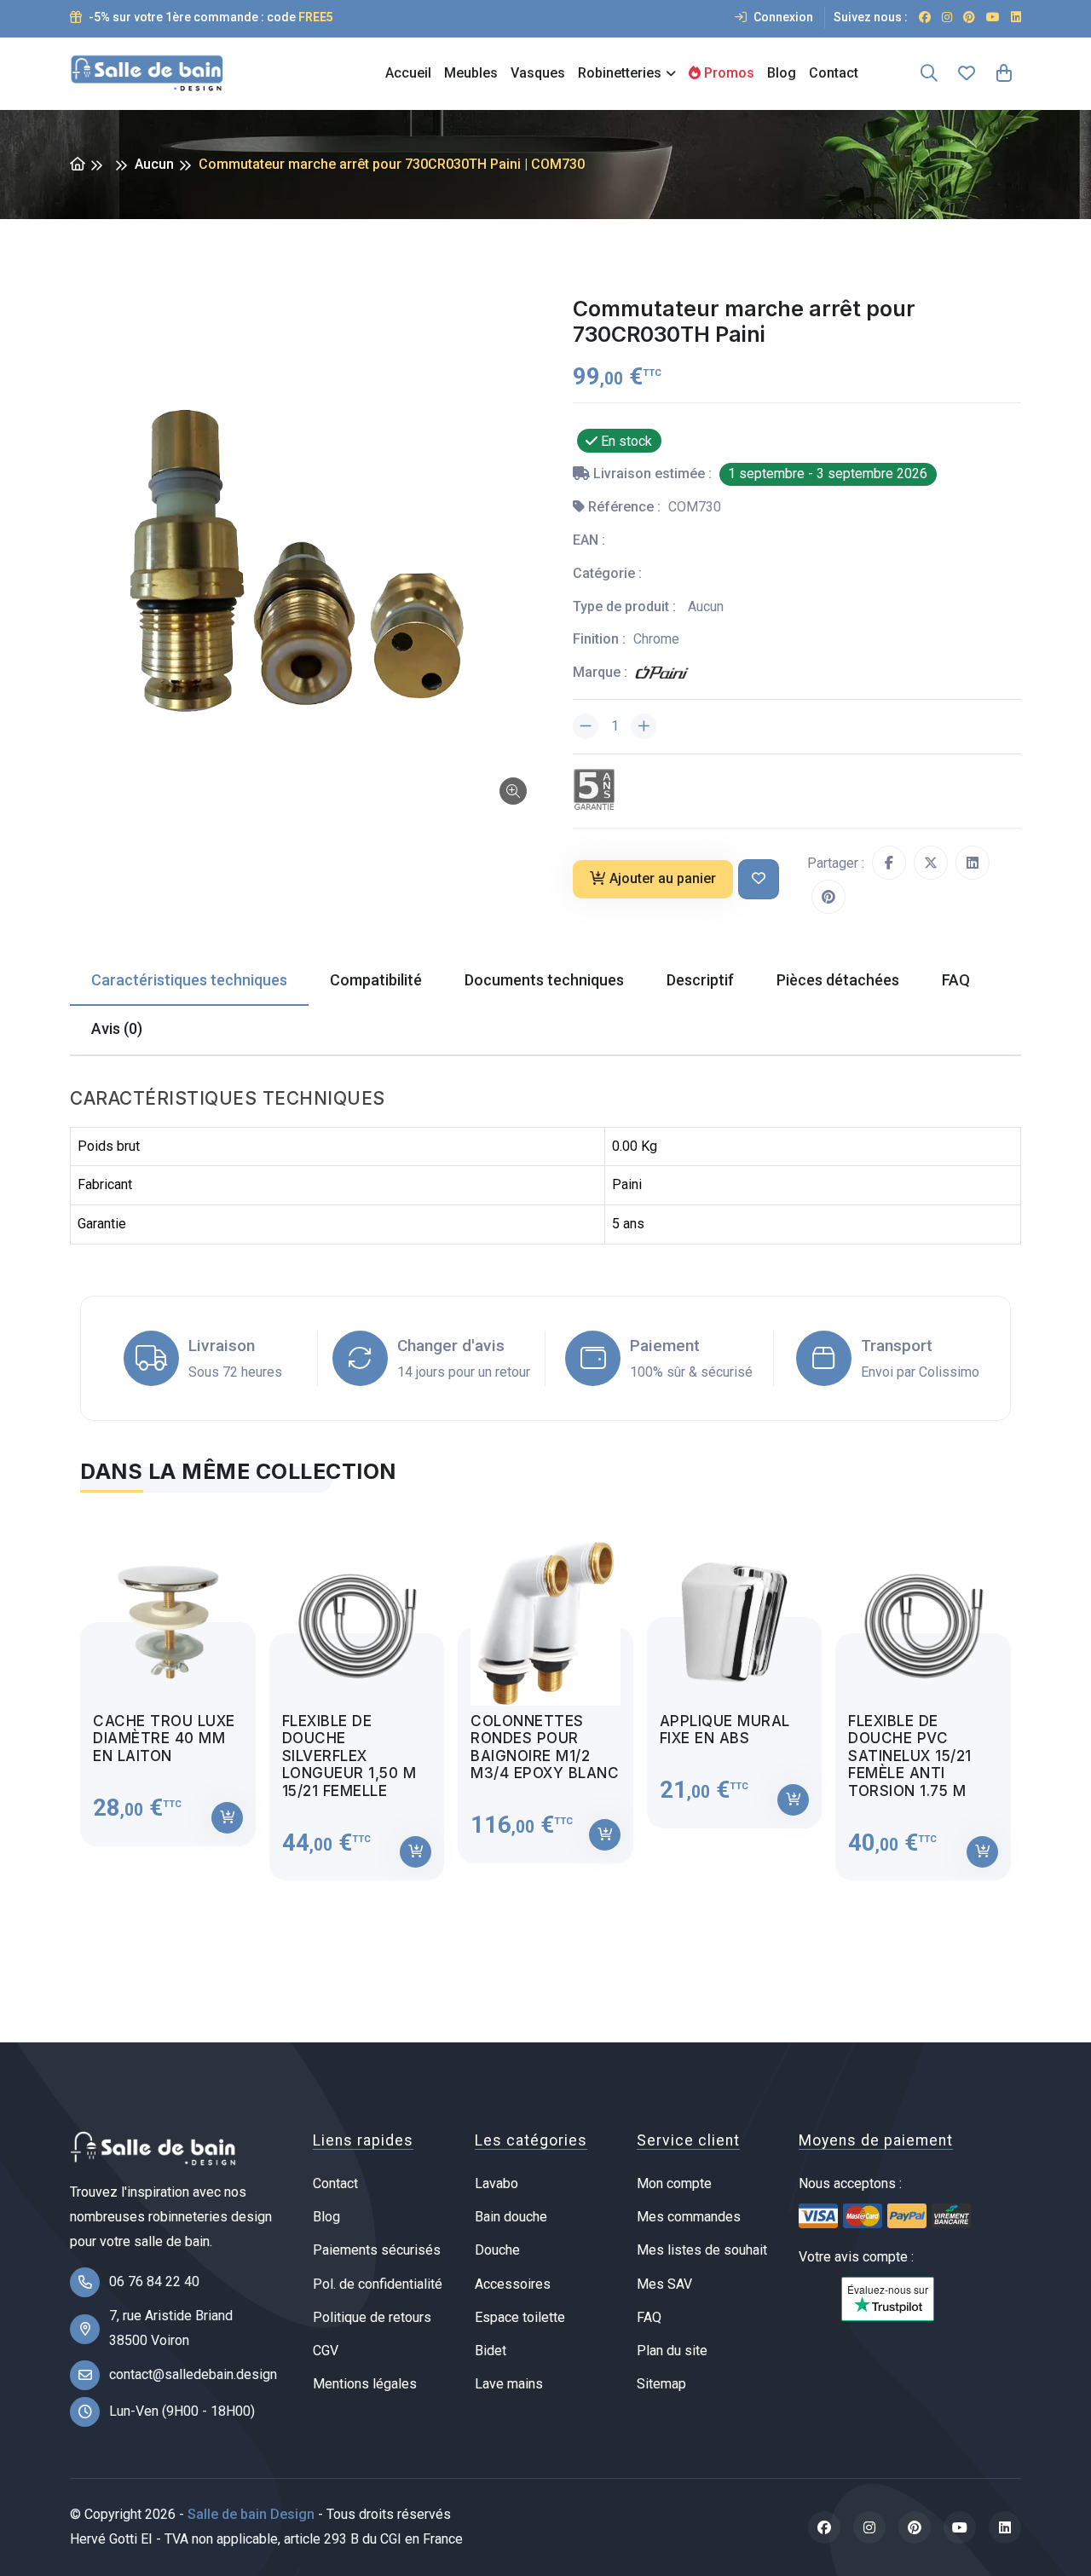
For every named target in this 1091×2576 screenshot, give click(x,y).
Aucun (154, 164)
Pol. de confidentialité (378, 2284)
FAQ (649, 2317)
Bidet (491, 2351)
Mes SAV (664, 2284)
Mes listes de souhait (702, 2250)
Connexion (782, 17)
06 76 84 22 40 (154, 2281)
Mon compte (674, 2183)
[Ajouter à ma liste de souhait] (759, 879)
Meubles (471, 73)
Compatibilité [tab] (376, 980)
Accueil (408, 73)
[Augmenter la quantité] (644, 726)
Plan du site (672, 2351)
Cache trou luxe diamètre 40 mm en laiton (164, 1739)
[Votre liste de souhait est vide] (967, 73)
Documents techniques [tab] (544, 980)
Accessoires (513, 2284)
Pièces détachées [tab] (838, 980)
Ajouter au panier (663, 878)
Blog (782, 73)
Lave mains (509, 2384)
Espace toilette (520, 2317)
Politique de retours (372, 2317)
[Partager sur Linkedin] (973, 863)
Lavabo (496, 2183)
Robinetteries (620, 73)
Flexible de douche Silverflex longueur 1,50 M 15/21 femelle (349, 1756)
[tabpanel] (545, 1697)
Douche (497, 2250)
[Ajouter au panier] (227, 1818)
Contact (834, 73)
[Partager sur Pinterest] (828, 897)
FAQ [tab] (956, 980)
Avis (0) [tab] (117, 1028)
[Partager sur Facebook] (889, 863)
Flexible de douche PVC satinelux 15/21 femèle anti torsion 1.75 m (910, 1756)
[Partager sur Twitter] (931, 863)
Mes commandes (689, 2217)
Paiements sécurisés (377, 2250)
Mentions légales (365, 2384)
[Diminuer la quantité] (586, 726)
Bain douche (511, 2217)
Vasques (538, 73)
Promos (727, 73)
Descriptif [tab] (700, 980)
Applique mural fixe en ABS (725, 1730)
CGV (326, 2351)
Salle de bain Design (251, 2514)
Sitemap (661, 2384)
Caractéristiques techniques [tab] (189, 980)
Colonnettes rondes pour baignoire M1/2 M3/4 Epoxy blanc (545, 1747)
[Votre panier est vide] (1004, 73)
